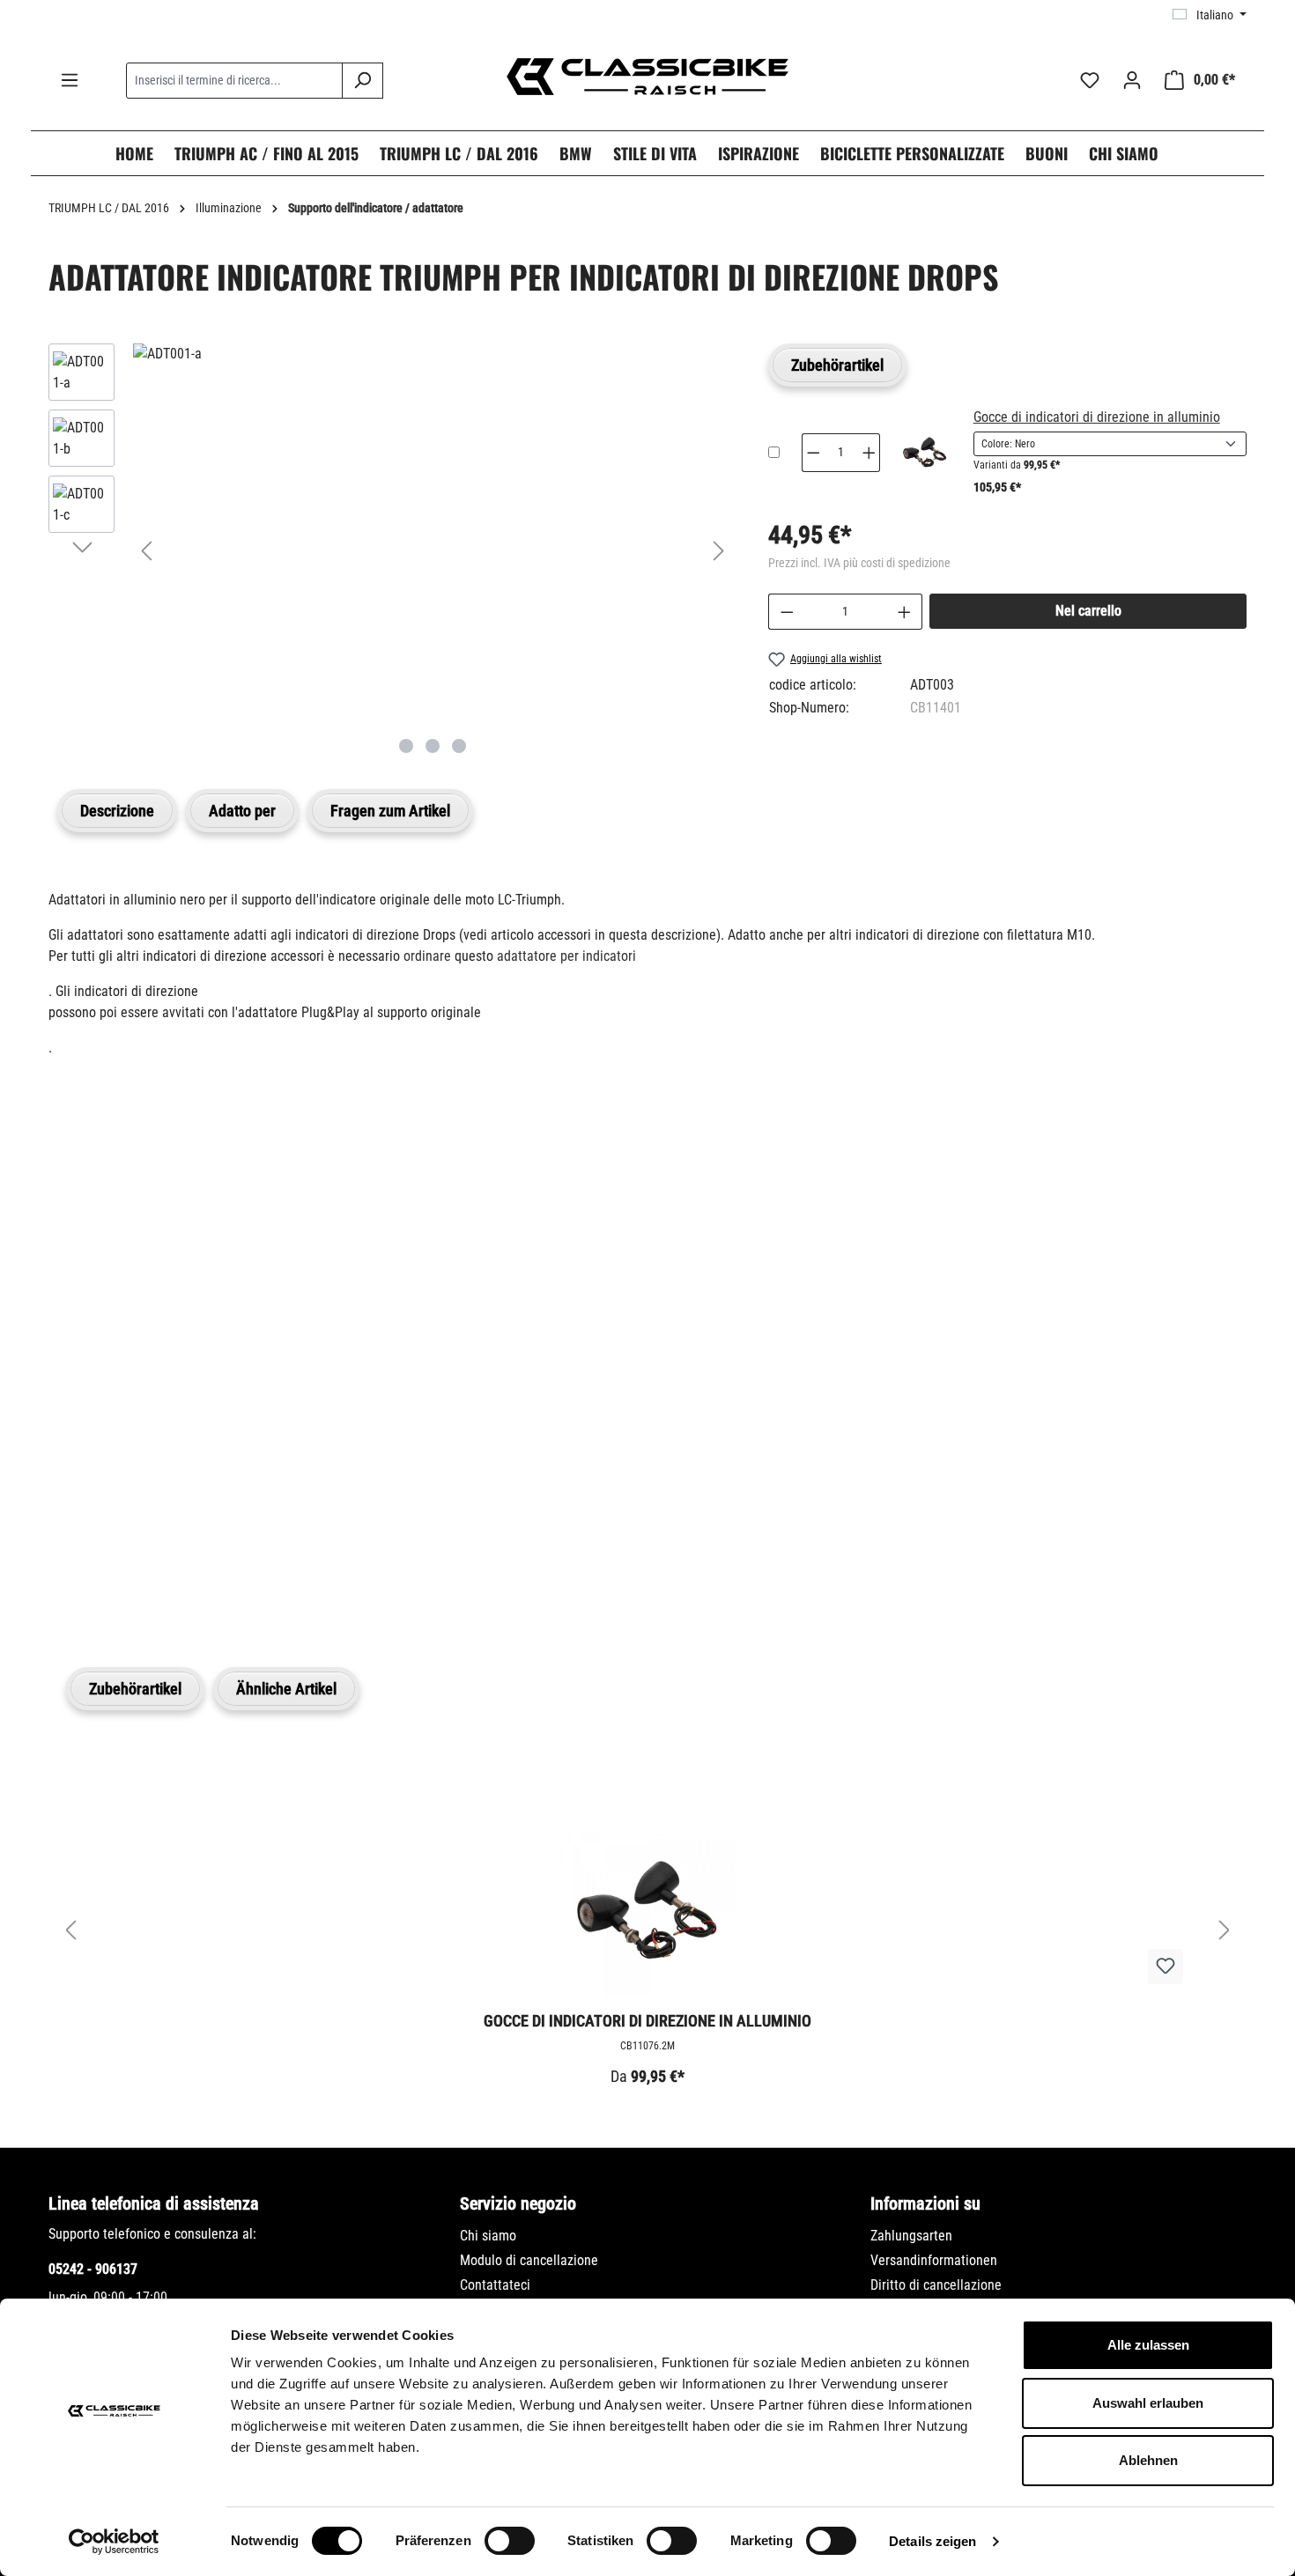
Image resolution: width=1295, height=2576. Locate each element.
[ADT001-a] (433, 354)
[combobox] (234, 81)
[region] (391, 550)
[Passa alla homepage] (647, 77)
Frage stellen (132, 1576)
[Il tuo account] (1132, 80)
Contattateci (495, 2285)
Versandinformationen (934, 2260)
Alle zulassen (1148, 2345)
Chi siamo (488, 2236)
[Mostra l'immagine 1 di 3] (406, 746)
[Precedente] (146, 551)
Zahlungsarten (911, 2236)
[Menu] (70, 80)
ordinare (427, 956)
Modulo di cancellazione (529, 2260)
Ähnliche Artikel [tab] (286, 1689)
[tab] (117, 811)
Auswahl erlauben (1148, 2403)
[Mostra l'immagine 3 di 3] (459, 746)
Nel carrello (1088, 611)
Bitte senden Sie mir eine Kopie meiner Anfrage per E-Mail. (246, 1493)
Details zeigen (932, 2541)
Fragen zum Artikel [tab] (390, 811)
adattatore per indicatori (566, 956)
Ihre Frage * (91, 1317)
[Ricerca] (363, 81)
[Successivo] (719, 551)
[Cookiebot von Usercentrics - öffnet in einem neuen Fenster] (114, 2542)
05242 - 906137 (93, 2269)
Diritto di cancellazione (936, 2285)
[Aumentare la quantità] (905, 612)
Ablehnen (1148, 2460)
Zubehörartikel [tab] (837, 365)
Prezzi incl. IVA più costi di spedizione (859, 563)
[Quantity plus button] (869, 453)
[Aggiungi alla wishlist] (1165, 1967)
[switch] (510, 2541)
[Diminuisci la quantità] (787, 612)
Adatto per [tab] (242, 811)
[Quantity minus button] (813, 453)
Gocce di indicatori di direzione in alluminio (1097, 417)
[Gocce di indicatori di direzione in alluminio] (925, 452)
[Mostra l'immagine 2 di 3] (433, 746)
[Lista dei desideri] (1090, 80)
